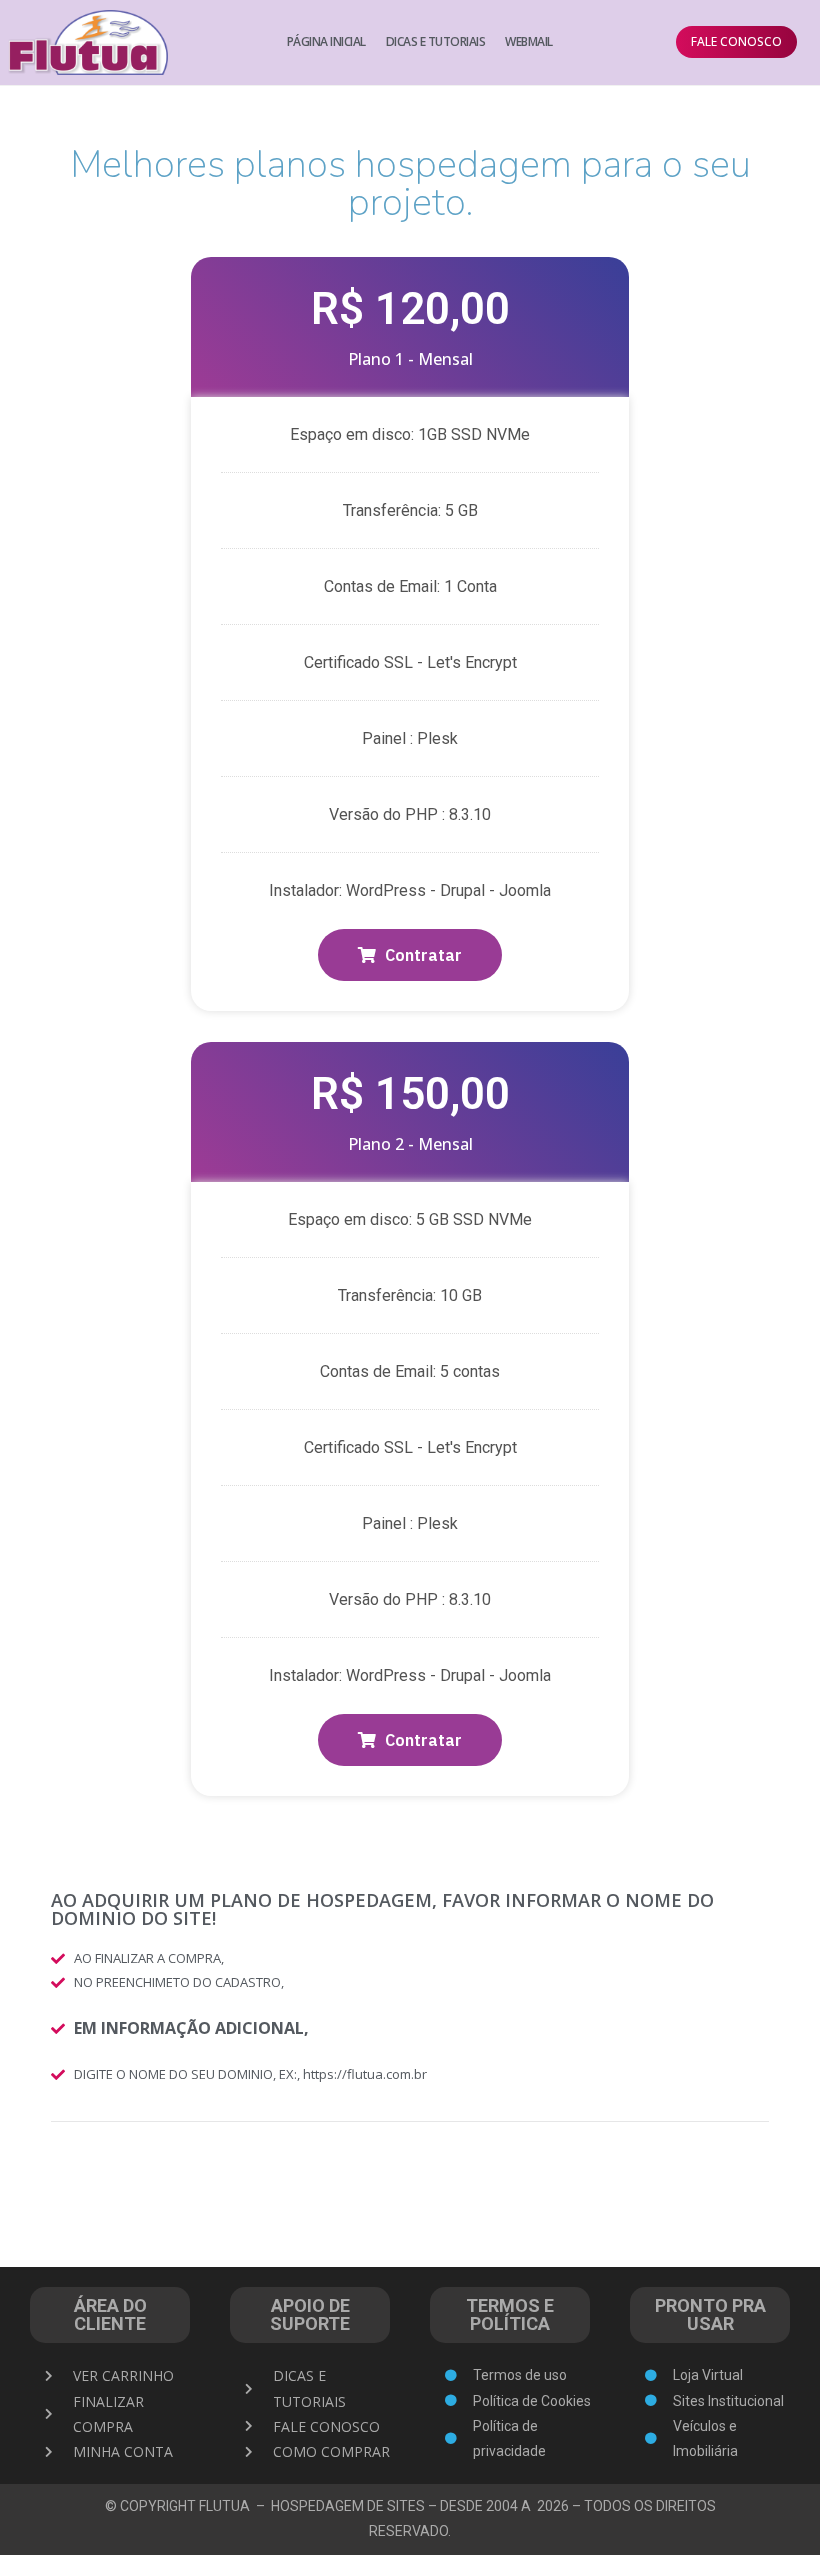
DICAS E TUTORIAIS (436, 41)
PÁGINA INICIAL (326, 41)
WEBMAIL (529, 41)
